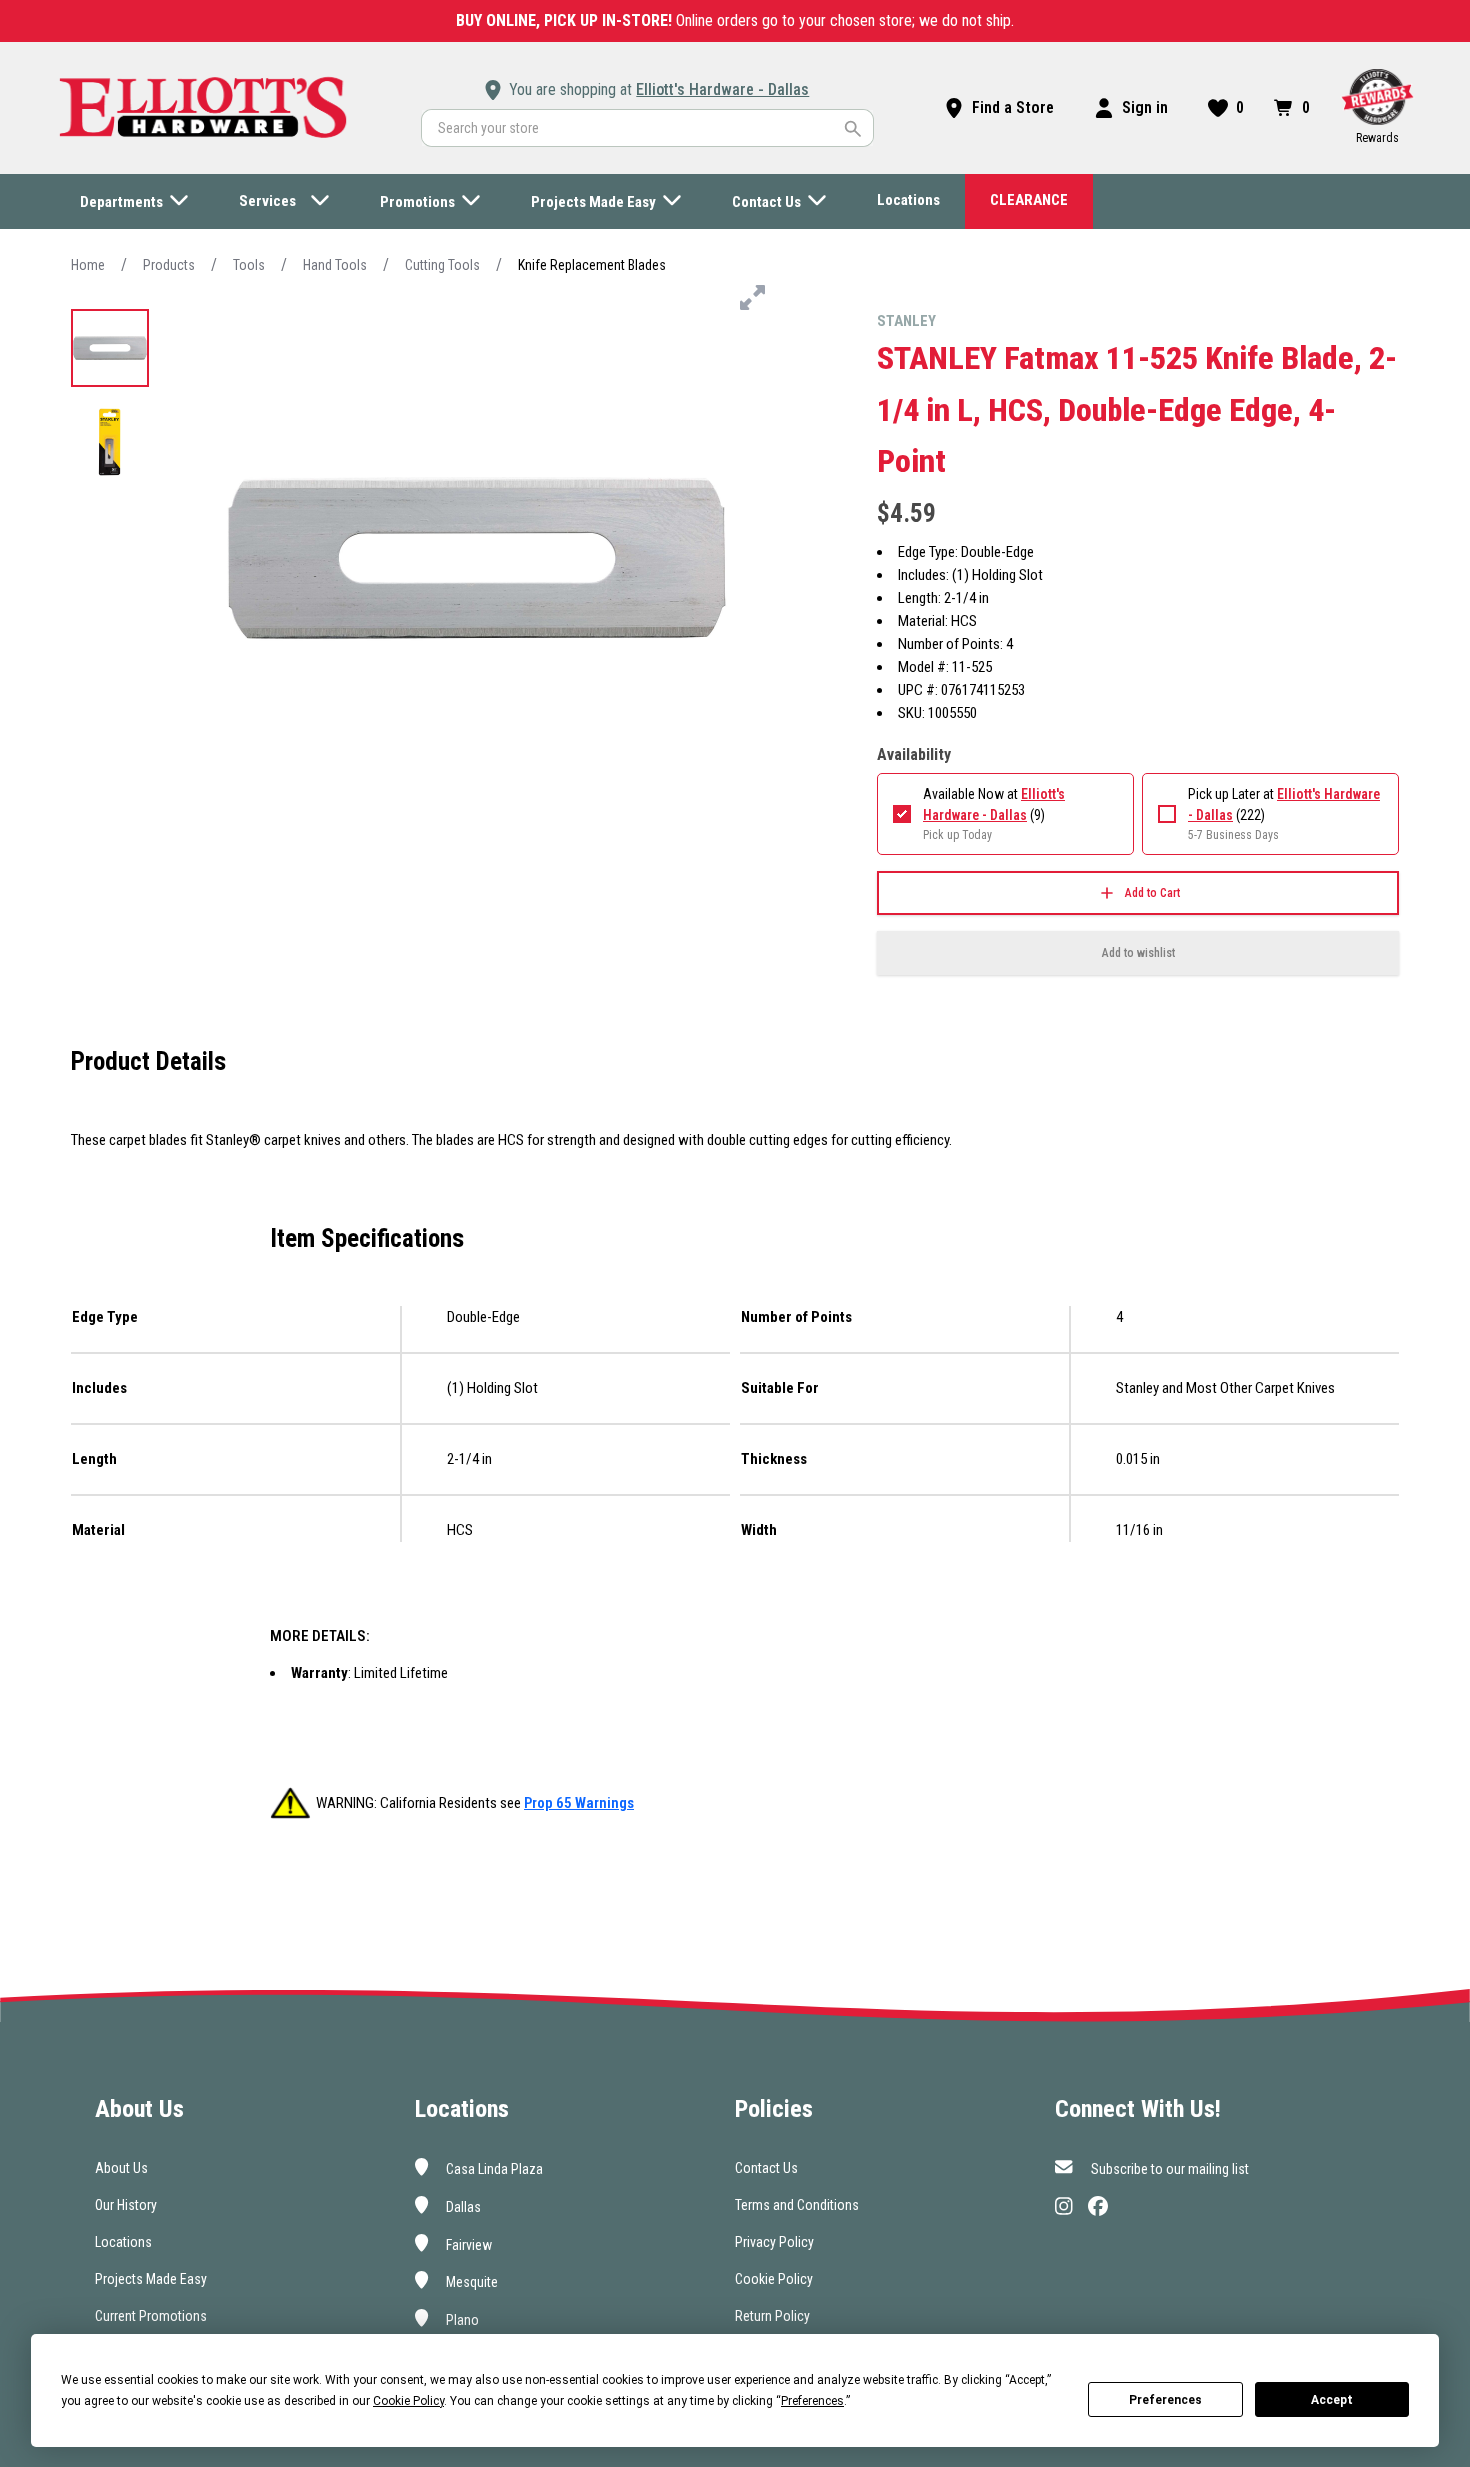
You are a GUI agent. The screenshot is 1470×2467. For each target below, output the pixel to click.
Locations (123, 2242)
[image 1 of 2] (110, 348)
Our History (126, 2205)
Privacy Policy (774, 2242)
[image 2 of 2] (110, 442)
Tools (249, 265)
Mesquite (470, 2282)
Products (169, 265)
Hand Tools (335, 265)
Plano (461, 2320)
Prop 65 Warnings (579, 1803)
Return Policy (772, 2316)
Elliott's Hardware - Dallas (722, 89)
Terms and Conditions (797, 2205)
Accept (1332, 2400)
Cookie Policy (774, 2279)
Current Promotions (151, 2316)
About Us (121, 2168)
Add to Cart (1152, 893)
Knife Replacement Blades (592, 265)
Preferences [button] (812, 2401)
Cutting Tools (442, 265)
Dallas (462, 2207)
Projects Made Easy (151, 2279)
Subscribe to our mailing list (1168, 2169)
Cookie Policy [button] (408, 2401)
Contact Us (766, 2168)
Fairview (467, 2244)
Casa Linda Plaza (493, 2169)
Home (88, 265)
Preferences (1165, 2400)
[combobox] (647, 128)
